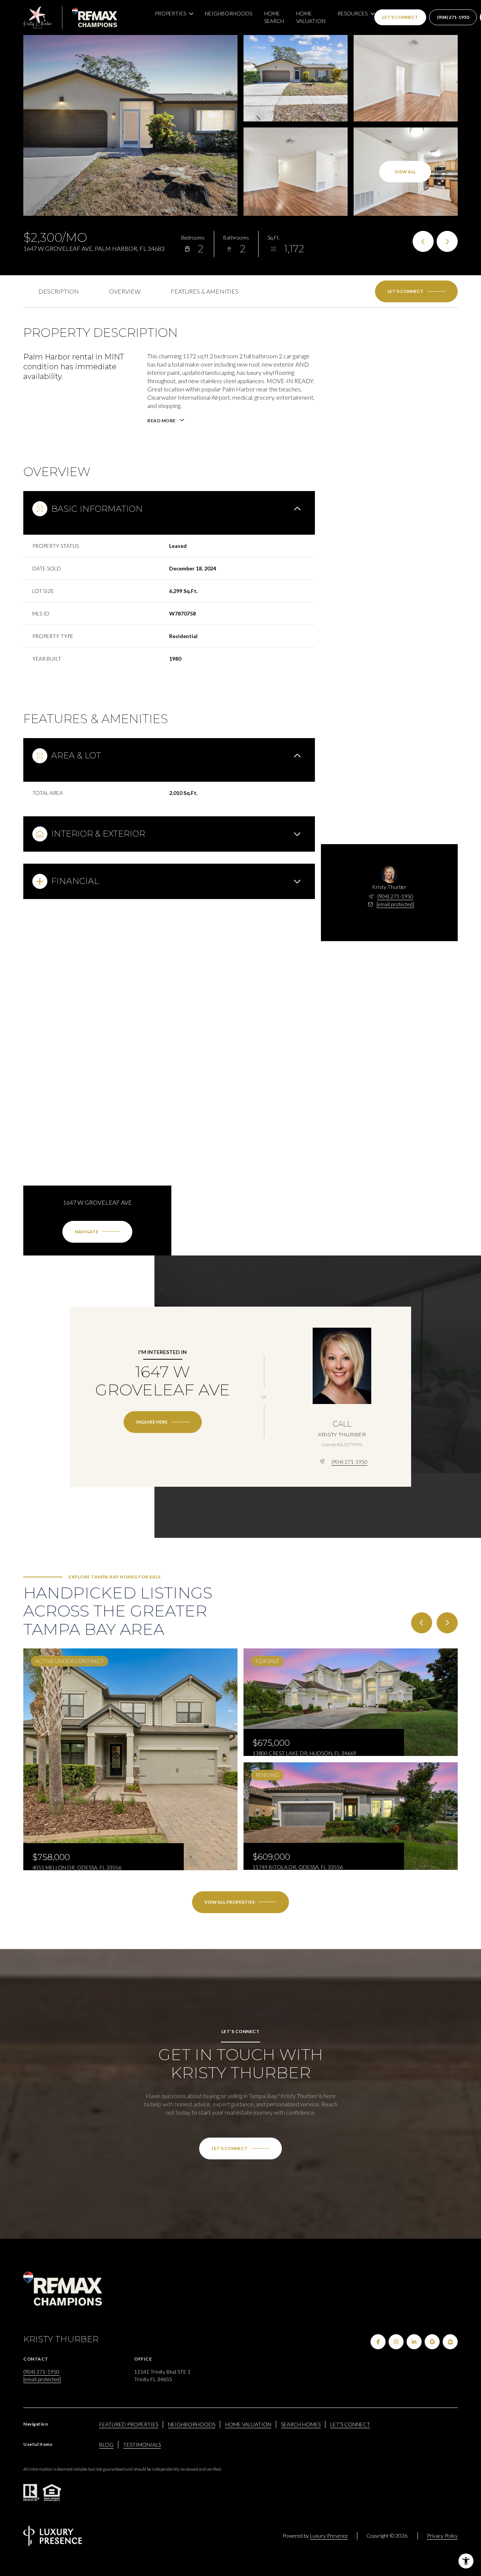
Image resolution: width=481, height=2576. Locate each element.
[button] (416, 291)
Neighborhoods (228, 13)
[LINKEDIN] (414, 2342)
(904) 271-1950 (453, 17)
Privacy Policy (442, 2536)
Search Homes (301, 2424)
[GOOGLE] (432, 2342)
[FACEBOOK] (378, 2342)
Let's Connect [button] (400, 17)
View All (405, 172)
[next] (447, 1623)
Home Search (274, 17)
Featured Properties (129, 2424)
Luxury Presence (329, 2536)
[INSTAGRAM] (396, 2342)
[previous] (422, 1623)
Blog (106, 2445)
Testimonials (142, 2445)
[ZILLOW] (450, 2342)
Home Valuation (311, 17)
